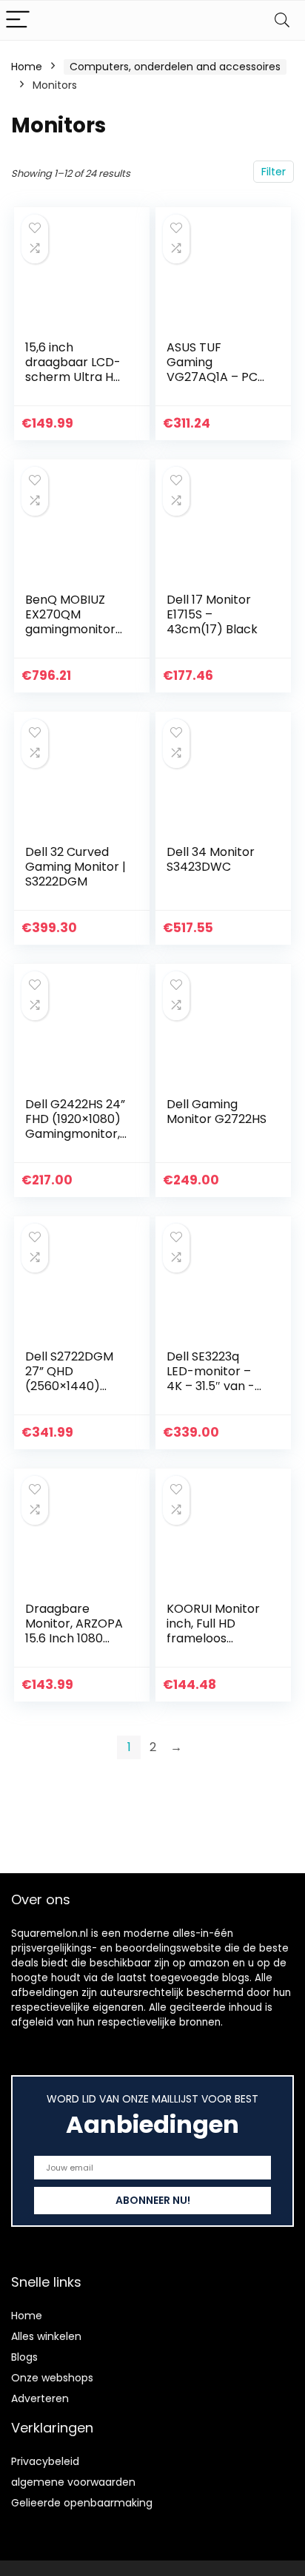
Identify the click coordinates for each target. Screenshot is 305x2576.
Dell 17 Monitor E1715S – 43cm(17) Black (212, 614)
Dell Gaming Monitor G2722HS (217, 1112)
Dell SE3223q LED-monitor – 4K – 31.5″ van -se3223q (211, 1379)
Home (27, 67)
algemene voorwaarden (73, 2482)
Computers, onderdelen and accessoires (175, 67)
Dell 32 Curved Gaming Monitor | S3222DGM (76, 867)
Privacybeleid (45, 2461)
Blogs (24, 2357)
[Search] (282, 20)
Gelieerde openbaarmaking (82, 2503)
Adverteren (40, 2398)
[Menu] (18, 20)
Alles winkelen (46, 2336)
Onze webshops (52, 2378)
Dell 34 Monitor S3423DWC (211, 859)
